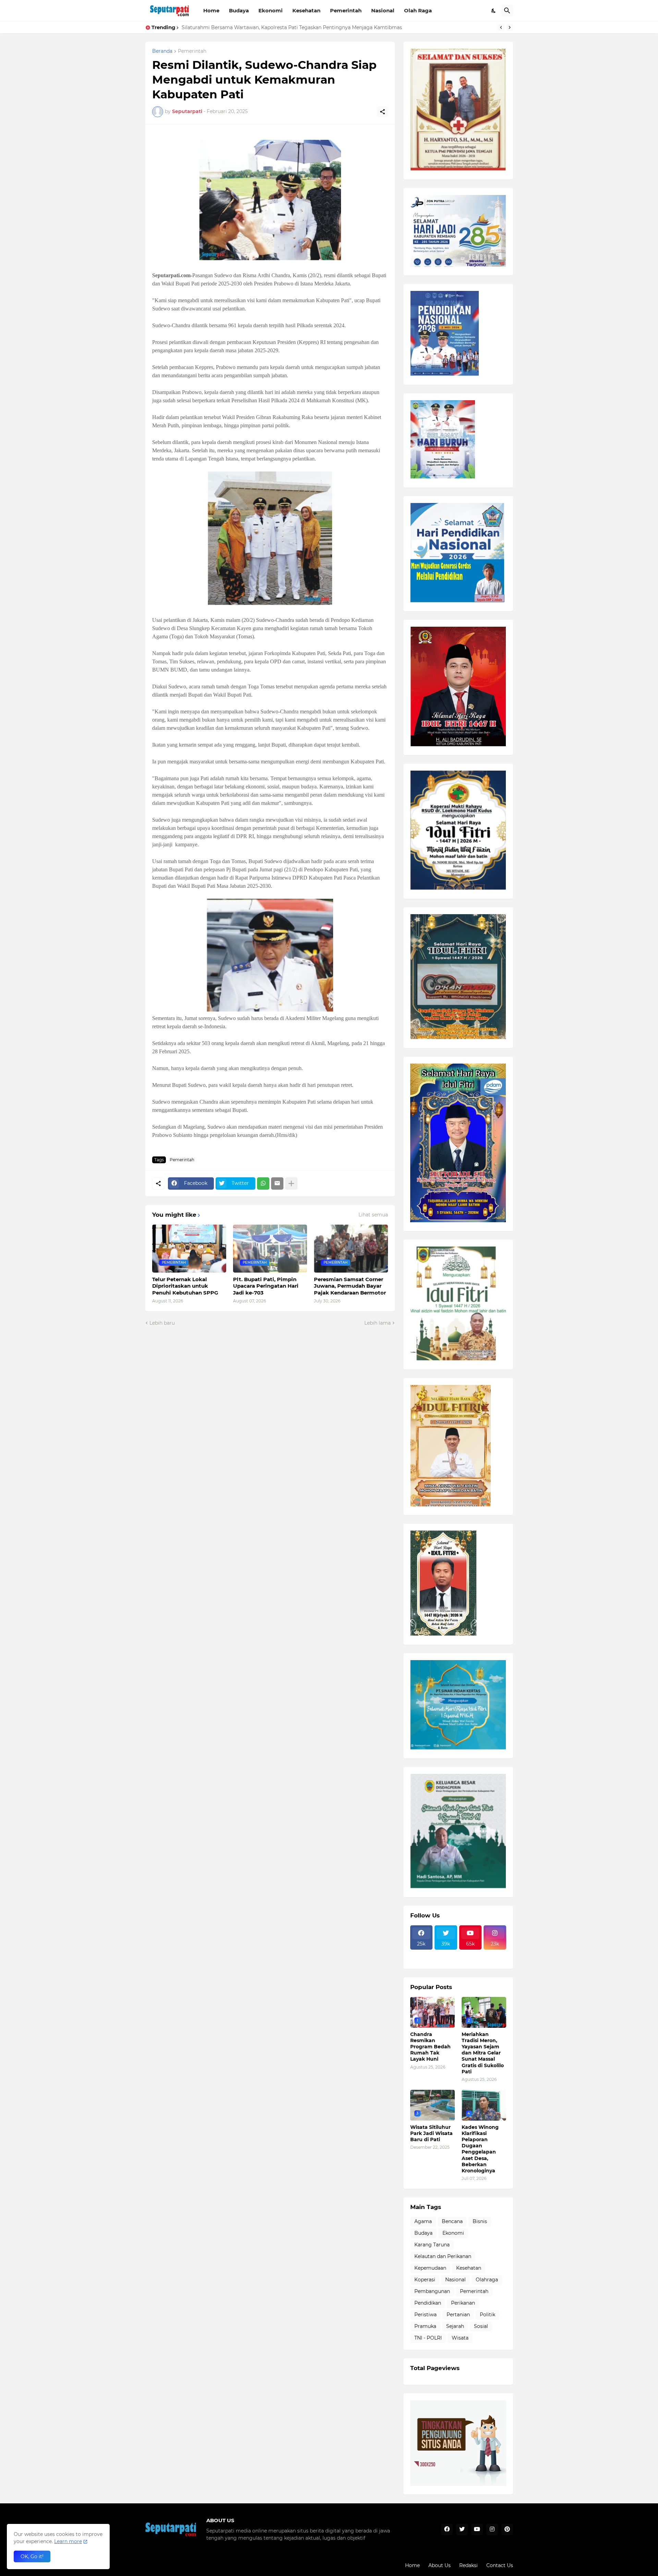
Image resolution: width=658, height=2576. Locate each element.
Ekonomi (271, 10)
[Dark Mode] (494, 11)
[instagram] (492, 2529)
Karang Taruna (432, 2245)
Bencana (452, 2221)
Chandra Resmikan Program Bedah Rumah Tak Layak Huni (430, 2047)
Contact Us (500, 2565)
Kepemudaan (430, 2268)
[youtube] (477, 2529)
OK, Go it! (32, 2556)
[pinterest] (507, 2529)
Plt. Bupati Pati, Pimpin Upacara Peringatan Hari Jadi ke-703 (266, 1286)
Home (211, 10)
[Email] (277, 1183)
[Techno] (495, 1954)
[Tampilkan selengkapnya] (291, 1183)
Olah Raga (418, 10)
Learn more (68, 2541)
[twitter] (462, 2529)
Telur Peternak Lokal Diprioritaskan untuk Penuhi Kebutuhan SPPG (185, 1286)
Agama (423, 2221)
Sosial (481, 2326)
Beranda (162, 51)
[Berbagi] (382, 112)
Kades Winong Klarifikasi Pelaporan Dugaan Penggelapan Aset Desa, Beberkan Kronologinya (480, 2149)
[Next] (510, 27)
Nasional (383, 10)
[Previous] (501, 27)
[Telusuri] (507, 11)
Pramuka (425, 2326)
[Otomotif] (471, 1954)
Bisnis (480, 2221)
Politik (488, 2315)
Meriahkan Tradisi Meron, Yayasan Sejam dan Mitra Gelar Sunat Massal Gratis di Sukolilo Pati (483, 2053)
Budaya (239, 10)
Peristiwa (425, 2315)
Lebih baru (162, 1323)
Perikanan (463, 2303)
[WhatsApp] (263, 1183)
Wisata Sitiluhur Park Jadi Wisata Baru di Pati (237, 27)
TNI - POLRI (428, 2338)
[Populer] (446, 1960)
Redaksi (468, 2565)
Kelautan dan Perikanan (443, 2256)
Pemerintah (346, 10)
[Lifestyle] (422, 1954)
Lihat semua (373, 1215)
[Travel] (446, 1954)
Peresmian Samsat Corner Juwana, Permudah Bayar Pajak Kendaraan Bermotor (350, 1286)
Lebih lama (377, 1323)
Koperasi (425, 2280)
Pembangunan (432, 2291)
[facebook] (447, 2529)
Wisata (460, 2338)
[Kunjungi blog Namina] (458, 2484)
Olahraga (487, 2280)
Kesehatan (306, 10)
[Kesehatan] (422, 1960)
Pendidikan (428, 2303)
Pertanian (458, 2315)
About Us (440, 2565)
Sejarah (455, 2326)
